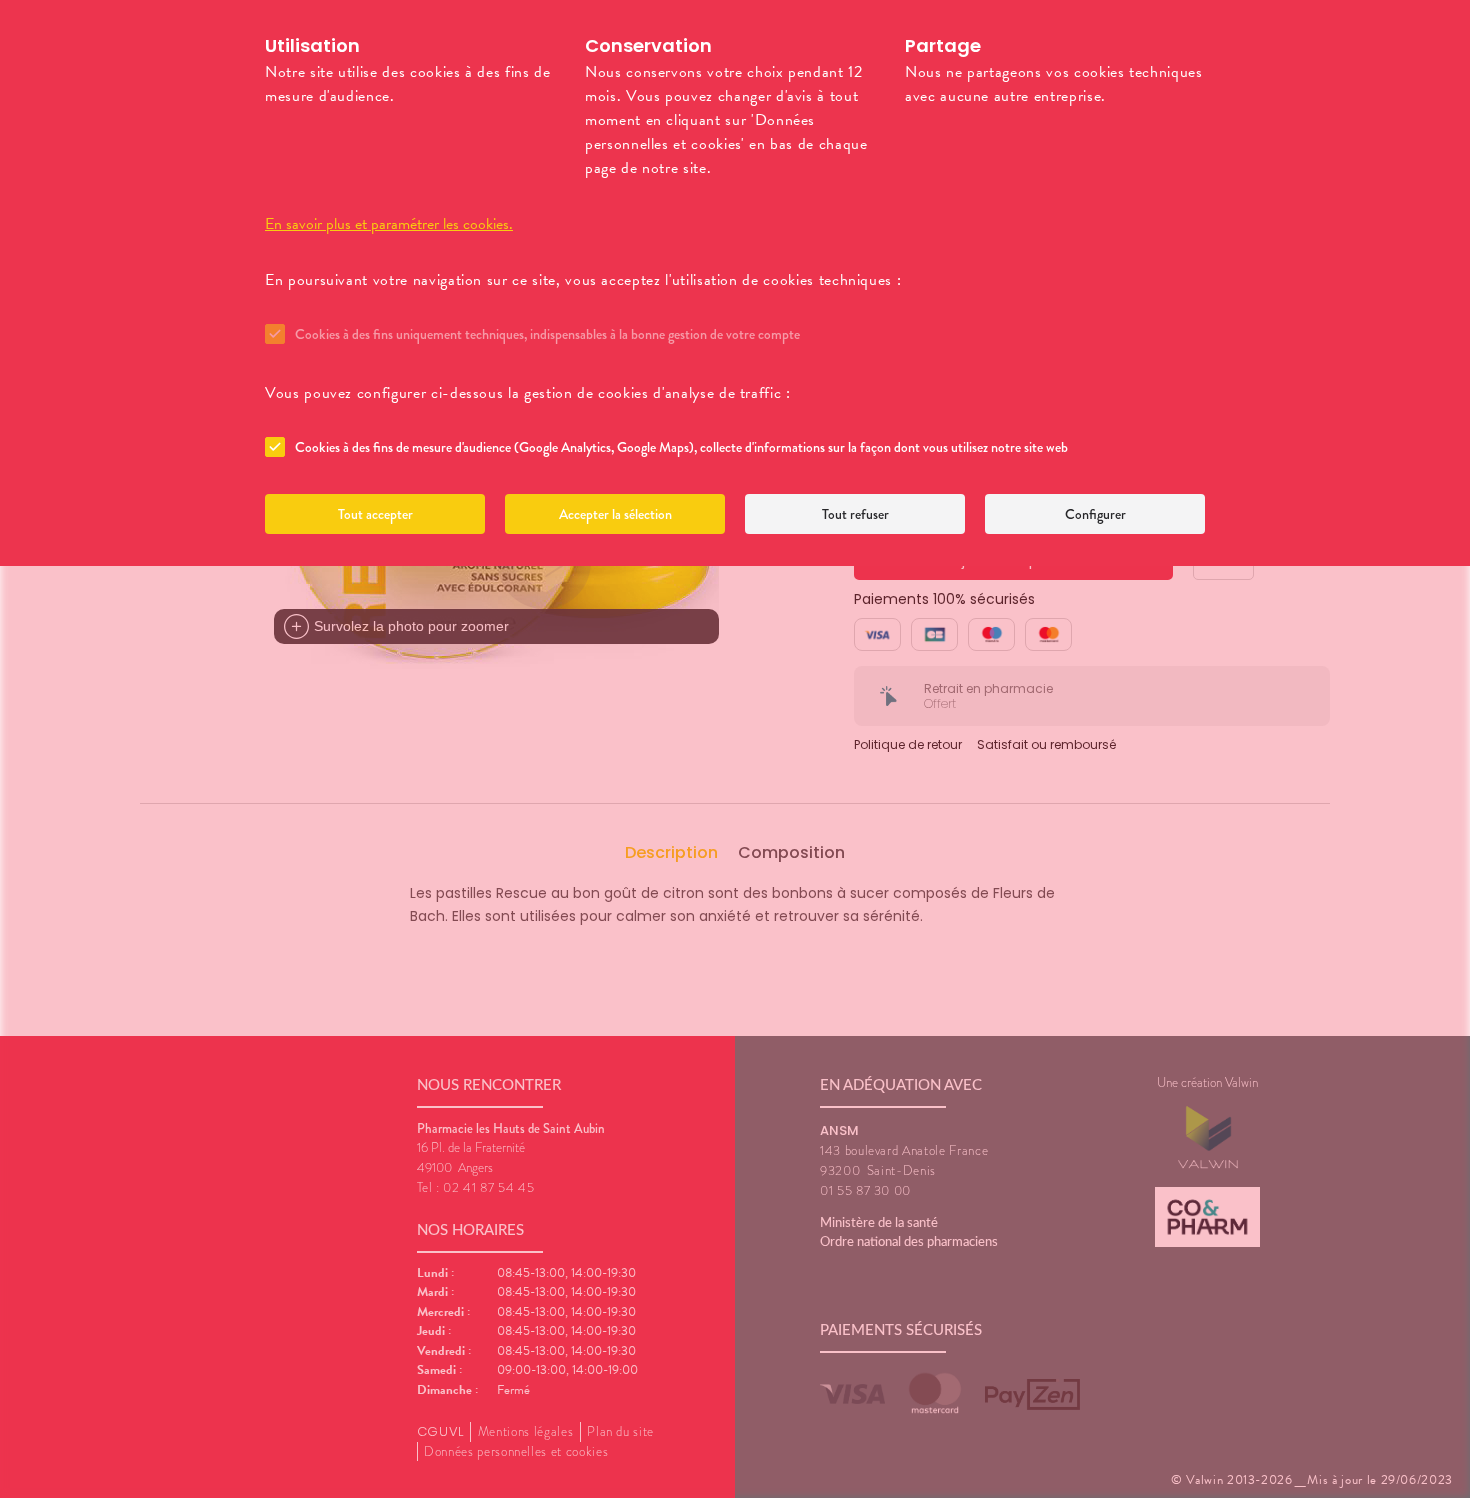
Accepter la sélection (615, 514)
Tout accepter (375, 514)
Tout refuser (855, 514)
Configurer (1095, 514)
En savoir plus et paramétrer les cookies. (389, 224)
